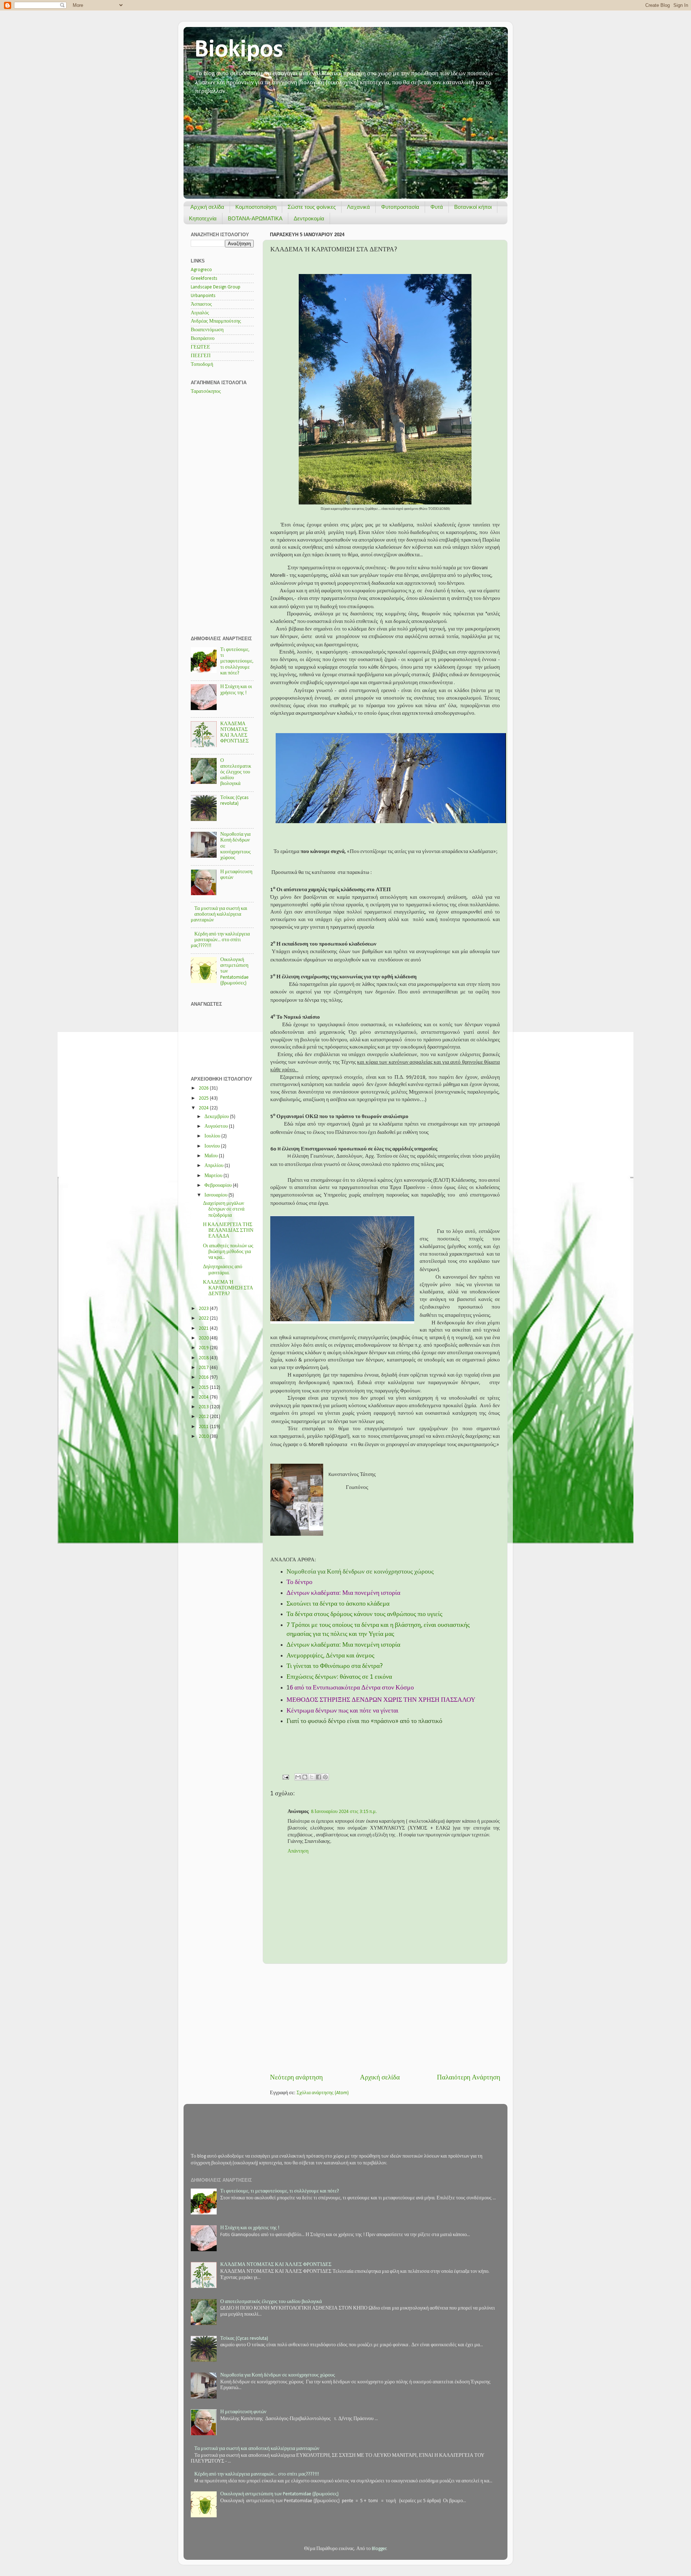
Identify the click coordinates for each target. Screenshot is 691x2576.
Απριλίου (214, 1166)
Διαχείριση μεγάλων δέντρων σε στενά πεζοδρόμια (224, 1209)
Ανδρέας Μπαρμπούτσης (216, 321)
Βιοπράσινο (203, 339)
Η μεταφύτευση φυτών (243, 2412)
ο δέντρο (301, 1582)
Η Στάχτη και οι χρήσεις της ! (250, 2228)
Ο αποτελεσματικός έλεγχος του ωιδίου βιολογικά (236, 772)
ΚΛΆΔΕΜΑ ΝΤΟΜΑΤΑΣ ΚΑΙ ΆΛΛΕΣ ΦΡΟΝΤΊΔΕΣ (276, 2265)
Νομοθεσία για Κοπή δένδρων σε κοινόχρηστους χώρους (278, 2375)
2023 (204, 1309)
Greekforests (204, 279)
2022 (204, 1318)
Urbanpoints (203, 296)
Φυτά (437, 207)
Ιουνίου (213, 1146)
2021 (204, 1329)
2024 (204, 1108)
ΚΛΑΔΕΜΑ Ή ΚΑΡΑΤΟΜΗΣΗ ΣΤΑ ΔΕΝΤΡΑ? (228, 1288)
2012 (204, 1417)
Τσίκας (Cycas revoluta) (244, 2339)
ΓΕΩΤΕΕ (200, 347)
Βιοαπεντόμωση (207, 330)
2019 (204, 1348)
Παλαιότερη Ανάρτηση (469, 2078)
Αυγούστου (217, 1127)
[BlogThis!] (305, 1777)
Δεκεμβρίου (217, 1117)
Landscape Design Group (216, 287)
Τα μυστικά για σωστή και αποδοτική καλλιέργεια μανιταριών (219, 914)
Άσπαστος (201, 304)
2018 (204, 1358)
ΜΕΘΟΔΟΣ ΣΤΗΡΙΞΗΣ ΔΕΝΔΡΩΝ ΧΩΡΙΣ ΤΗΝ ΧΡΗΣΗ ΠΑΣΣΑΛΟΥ (381, 1700)
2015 (204, 1388)
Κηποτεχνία (203, 218)
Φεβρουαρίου (219, 1186)
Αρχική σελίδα (207, 207)
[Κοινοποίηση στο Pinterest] (325, 1777)
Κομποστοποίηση (256, 207)
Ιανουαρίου (216, 1195)
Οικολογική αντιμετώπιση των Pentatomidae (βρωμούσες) (279, 2494)
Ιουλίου (213, 1136)
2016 (204, 1377)
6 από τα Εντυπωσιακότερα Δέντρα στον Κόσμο (352, 1688)
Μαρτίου (214, 1176)
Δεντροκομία (309, 218)
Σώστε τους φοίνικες (312, 207)
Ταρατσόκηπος (206, 392)
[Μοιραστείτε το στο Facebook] (319, 1777)
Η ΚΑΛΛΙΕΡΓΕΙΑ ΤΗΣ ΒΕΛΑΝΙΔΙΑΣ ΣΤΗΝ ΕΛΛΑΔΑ (228, 1231)
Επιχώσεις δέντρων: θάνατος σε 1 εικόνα (339, 1677)
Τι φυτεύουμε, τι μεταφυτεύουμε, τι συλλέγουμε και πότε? (237, 661)
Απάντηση (298, 1851)
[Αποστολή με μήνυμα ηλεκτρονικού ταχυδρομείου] (298, 1777)
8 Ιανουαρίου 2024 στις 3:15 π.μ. (344, 1812)
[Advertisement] (385, 2019)
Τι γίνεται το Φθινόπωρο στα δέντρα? (335, 1666)
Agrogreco (201, 270)
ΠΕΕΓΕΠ (201, 356)
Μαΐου (212, 1156)
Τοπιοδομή (202, 365)
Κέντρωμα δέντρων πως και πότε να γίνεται (342, 1711)
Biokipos (239, 50)
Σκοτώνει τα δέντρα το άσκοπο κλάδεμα (338, 1604)
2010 (204, 1437)
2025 (204, 1098)
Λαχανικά (358, 207)
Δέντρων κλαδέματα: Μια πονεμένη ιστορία (343, 1593)
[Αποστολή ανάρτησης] (285, 1777)
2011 (204, 1427)
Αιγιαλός (200, 313)
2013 (204, 1407)
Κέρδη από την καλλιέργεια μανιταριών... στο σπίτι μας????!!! (220, 940)
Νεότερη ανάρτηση (296, 2078)
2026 (204, 1088)
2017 (204, 1368)
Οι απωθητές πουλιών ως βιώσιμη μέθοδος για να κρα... (228, 1252)
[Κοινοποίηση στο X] (312, 1777)
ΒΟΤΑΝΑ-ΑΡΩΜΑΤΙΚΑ (255, 218)
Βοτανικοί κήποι (473, 207)
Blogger (379, 2549)
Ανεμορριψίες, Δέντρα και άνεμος (330, 1656)
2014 (204, 1397)
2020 (204, 1338)
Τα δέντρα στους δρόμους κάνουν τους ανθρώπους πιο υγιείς (364, 1614)
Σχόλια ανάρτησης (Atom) (323, 2093)
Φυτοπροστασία (400, 207)
